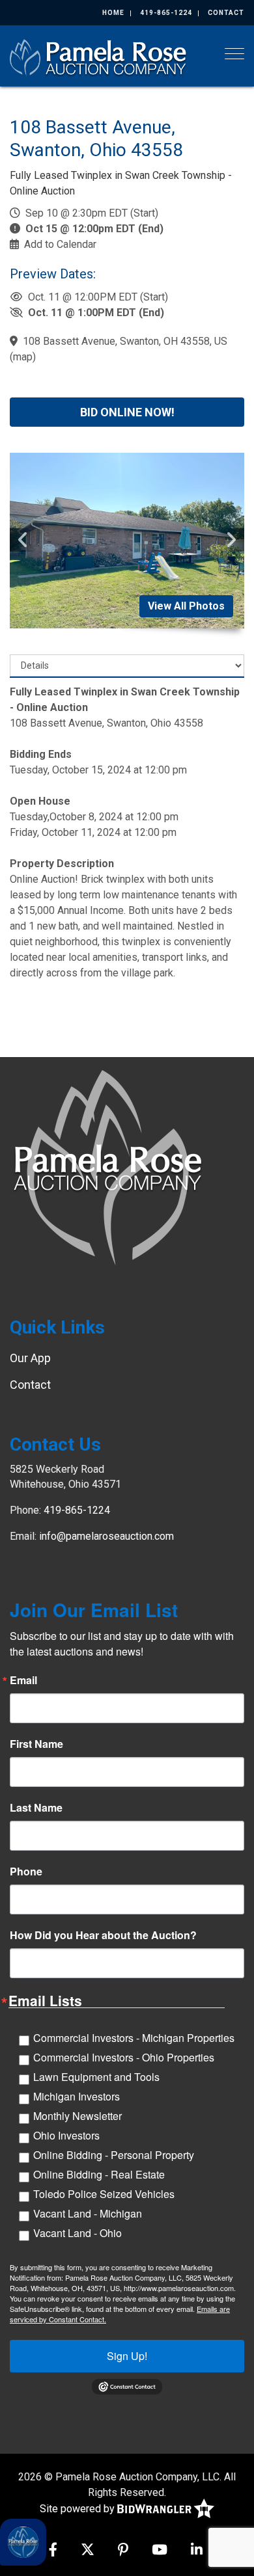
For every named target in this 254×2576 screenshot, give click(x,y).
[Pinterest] (123, 2551)
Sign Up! (127, 2356)
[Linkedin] (197, 2551)
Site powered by (78, 2508)
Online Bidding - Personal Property (114, 2155)
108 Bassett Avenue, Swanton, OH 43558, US (125, 341)
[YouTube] (160, 2551)
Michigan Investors (77, 2096)
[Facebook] (53, 2551)
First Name (36, 1744)
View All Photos (186, 606)
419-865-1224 (166, 13)
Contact (226, 13)
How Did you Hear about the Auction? (103, 1935)
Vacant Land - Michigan (88, 2213)
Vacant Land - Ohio (78, 2233)
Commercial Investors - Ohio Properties (124, 2057)
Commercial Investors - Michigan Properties (134, 2038)
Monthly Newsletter (78, 2116)
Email (23, 1680)
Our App (30, 1358)
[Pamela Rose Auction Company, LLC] (100, 56)
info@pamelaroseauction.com (106, 1536)
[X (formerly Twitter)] (88, 2551)
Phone (26, 1872)
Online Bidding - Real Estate (99, 2174)
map (23, 357)
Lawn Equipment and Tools (96, 2077)
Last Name (36, 1808)
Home (113, 13)
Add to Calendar (60, 244)
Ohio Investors (66, 2135)
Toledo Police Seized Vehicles (104, 2194)
